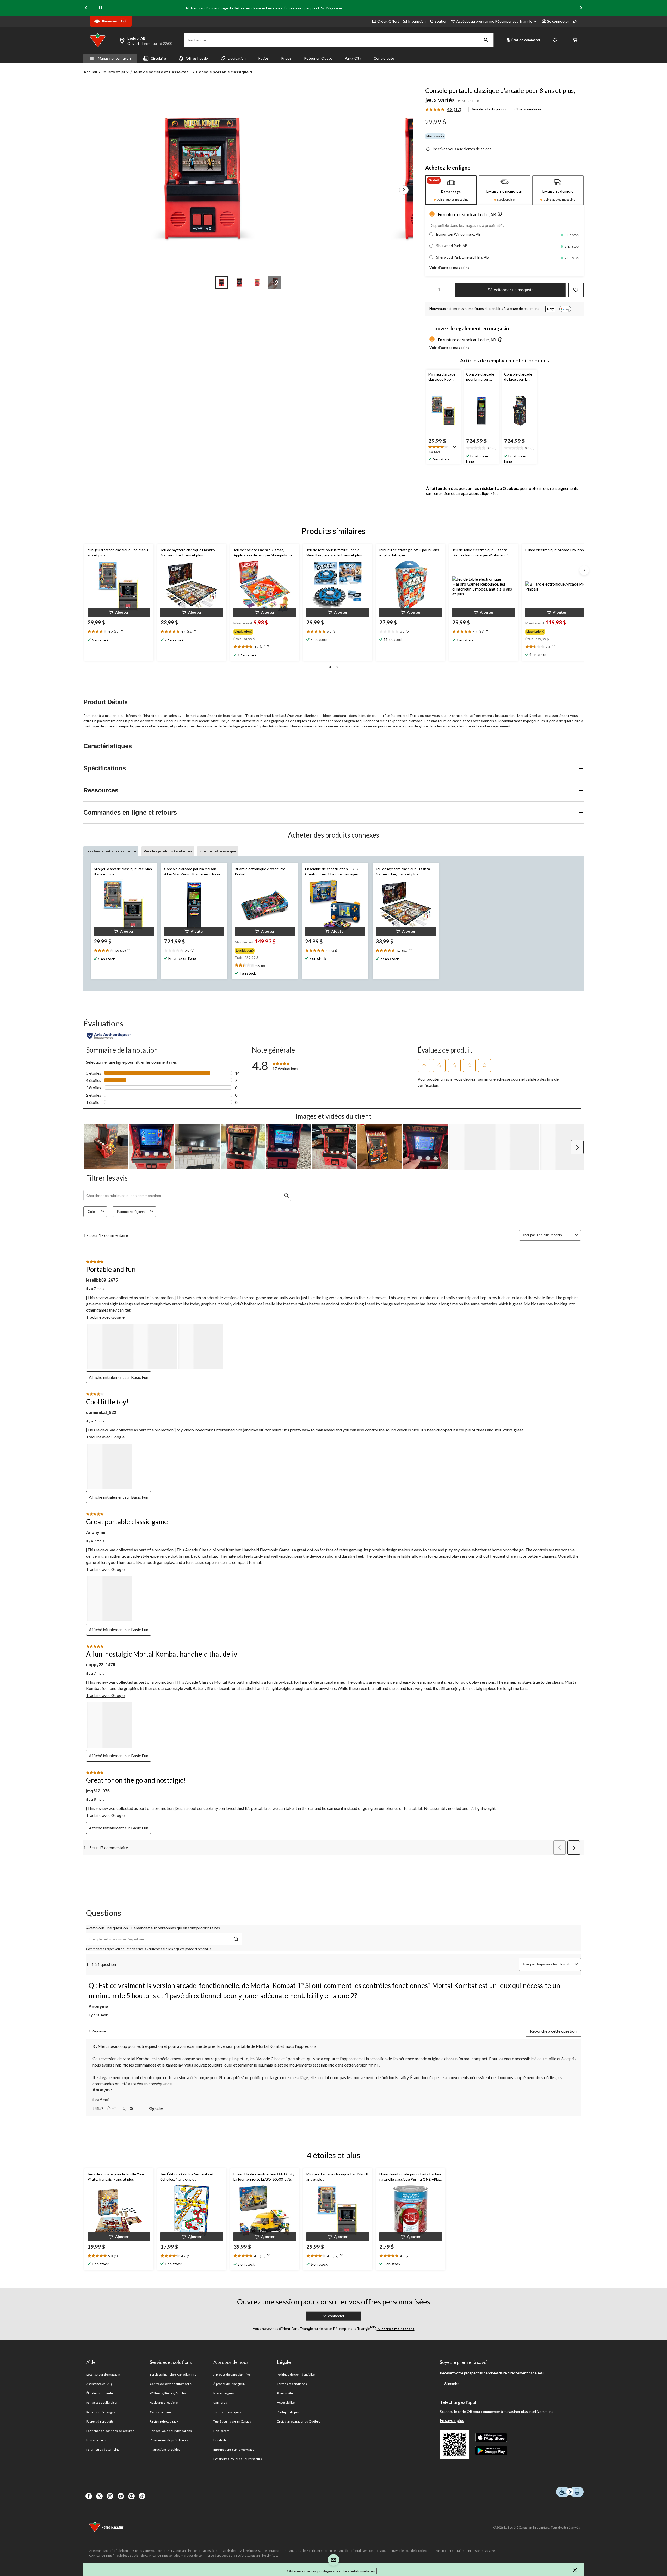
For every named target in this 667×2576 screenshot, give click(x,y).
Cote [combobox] (91, 1212)
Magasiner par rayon (114, 58)
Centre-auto (384, 58)
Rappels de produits (100, 2421)
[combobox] (555, 1235)
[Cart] (575, 40)
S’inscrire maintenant (396, 2329)
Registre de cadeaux (164, 2421)
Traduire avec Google (105, 1317)
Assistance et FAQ (99, 2384)
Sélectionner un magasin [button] (511, 290)
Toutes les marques (227, 2412)
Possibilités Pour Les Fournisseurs (238, 2459)
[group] (264, 631)
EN (575, 21)
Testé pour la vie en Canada (232, 2421)
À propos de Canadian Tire (232, 2374)
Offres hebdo (197, 58)
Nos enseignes (224, 2393)
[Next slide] (581, 8)
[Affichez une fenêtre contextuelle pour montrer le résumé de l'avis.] (456, 449)
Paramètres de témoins (103, 2449)
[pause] (101, 8)
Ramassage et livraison (102, 2403)
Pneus (286, 58)
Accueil (90, 72)
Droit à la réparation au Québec (298, 2421)
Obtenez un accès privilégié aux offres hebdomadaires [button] (331, 2571)
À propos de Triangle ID (229, 2384)
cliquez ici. (489, 493)
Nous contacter (97, 2440)
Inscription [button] (417, 21)
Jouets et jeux (115, 72)
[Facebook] (89, 2496)
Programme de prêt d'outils (169, 2440)
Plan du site (285, 2393)
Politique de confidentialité (296, 2374)
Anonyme (96, 1532)
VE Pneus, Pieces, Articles (168, 2393)
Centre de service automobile (171, 2384)
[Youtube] (121, 2496)
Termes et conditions (292, 2384)
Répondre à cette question (553, 2031)
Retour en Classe (318, 58)
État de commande (100, 2393)
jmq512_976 (98, 1791)
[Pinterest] (131, 2496)
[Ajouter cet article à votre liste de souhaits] (576, 290)
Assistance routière (164, 2403)
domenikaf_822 (101, 1413)
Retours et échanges (101, 2412)
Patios (263, 58)
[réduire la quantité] (448, 290)
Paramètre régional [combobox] (131, 1212)
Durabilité (220, 2440)
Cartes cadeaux (161, 2412)
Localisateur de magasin (103, 2374)
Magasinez (335, 8)
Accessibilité (286, 2403)
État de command (526, 40)
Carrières (220, 2403)
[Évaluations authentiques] (109, 1036)
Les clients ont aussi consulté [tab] (111, 851)
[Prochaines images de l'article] (404, 190)
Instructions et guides (165, 2449)
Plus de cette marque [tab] (218, 851)
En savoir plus (452, 2420)
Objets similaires (528, 109)
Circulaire (158, 58)
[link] (445, 110)
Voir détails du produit (490, 109)
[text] (444, 450)
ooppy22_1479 (101, 1665)
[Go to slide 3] (257, 282)
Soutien (441, 21)
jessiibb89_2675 (102, 1280)
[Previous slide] (86, 8)
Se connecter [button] (558, 21)
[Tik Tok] (142, 2496)
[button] (486, 40)
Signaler (156, 2109)
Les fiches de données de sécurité (110, 2431)
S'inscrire (452, 2384)
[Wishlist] (555, 40)
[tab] (451, 190)
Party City (353, 58)
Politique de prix (288, 2412)
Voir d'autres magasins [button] (449, 268)
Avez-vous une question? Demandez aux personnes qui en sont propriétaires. (153, 1928)
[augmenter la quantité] (430, 290)
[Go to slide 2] (239, 282)
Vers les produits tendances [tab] (168, 851)
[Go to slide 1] (221, 282)
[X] (99, 2496)
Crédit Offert (388, 21)
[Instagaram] (110, 2496)
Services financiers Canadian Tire (173, 2374)
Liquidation (237, 58)
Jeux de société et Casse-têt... (162, 72)
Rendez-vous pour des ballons (171, 2431)
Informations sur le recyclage (234, 2449)
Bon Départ (221, 2431)
